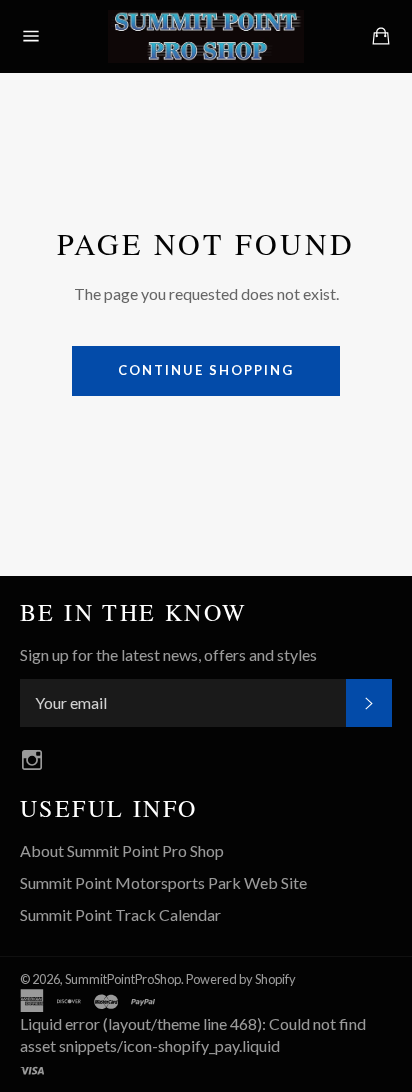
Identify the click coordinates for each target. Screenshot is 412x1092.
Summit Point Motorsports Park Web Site (163, 882)
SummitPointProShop (123, 979)
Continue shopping (205, 370)
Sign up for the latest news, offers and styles (168, 654)
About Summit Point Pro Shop (122, 850)
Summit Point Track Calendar (120, 914)
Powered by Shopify (241, 979)
